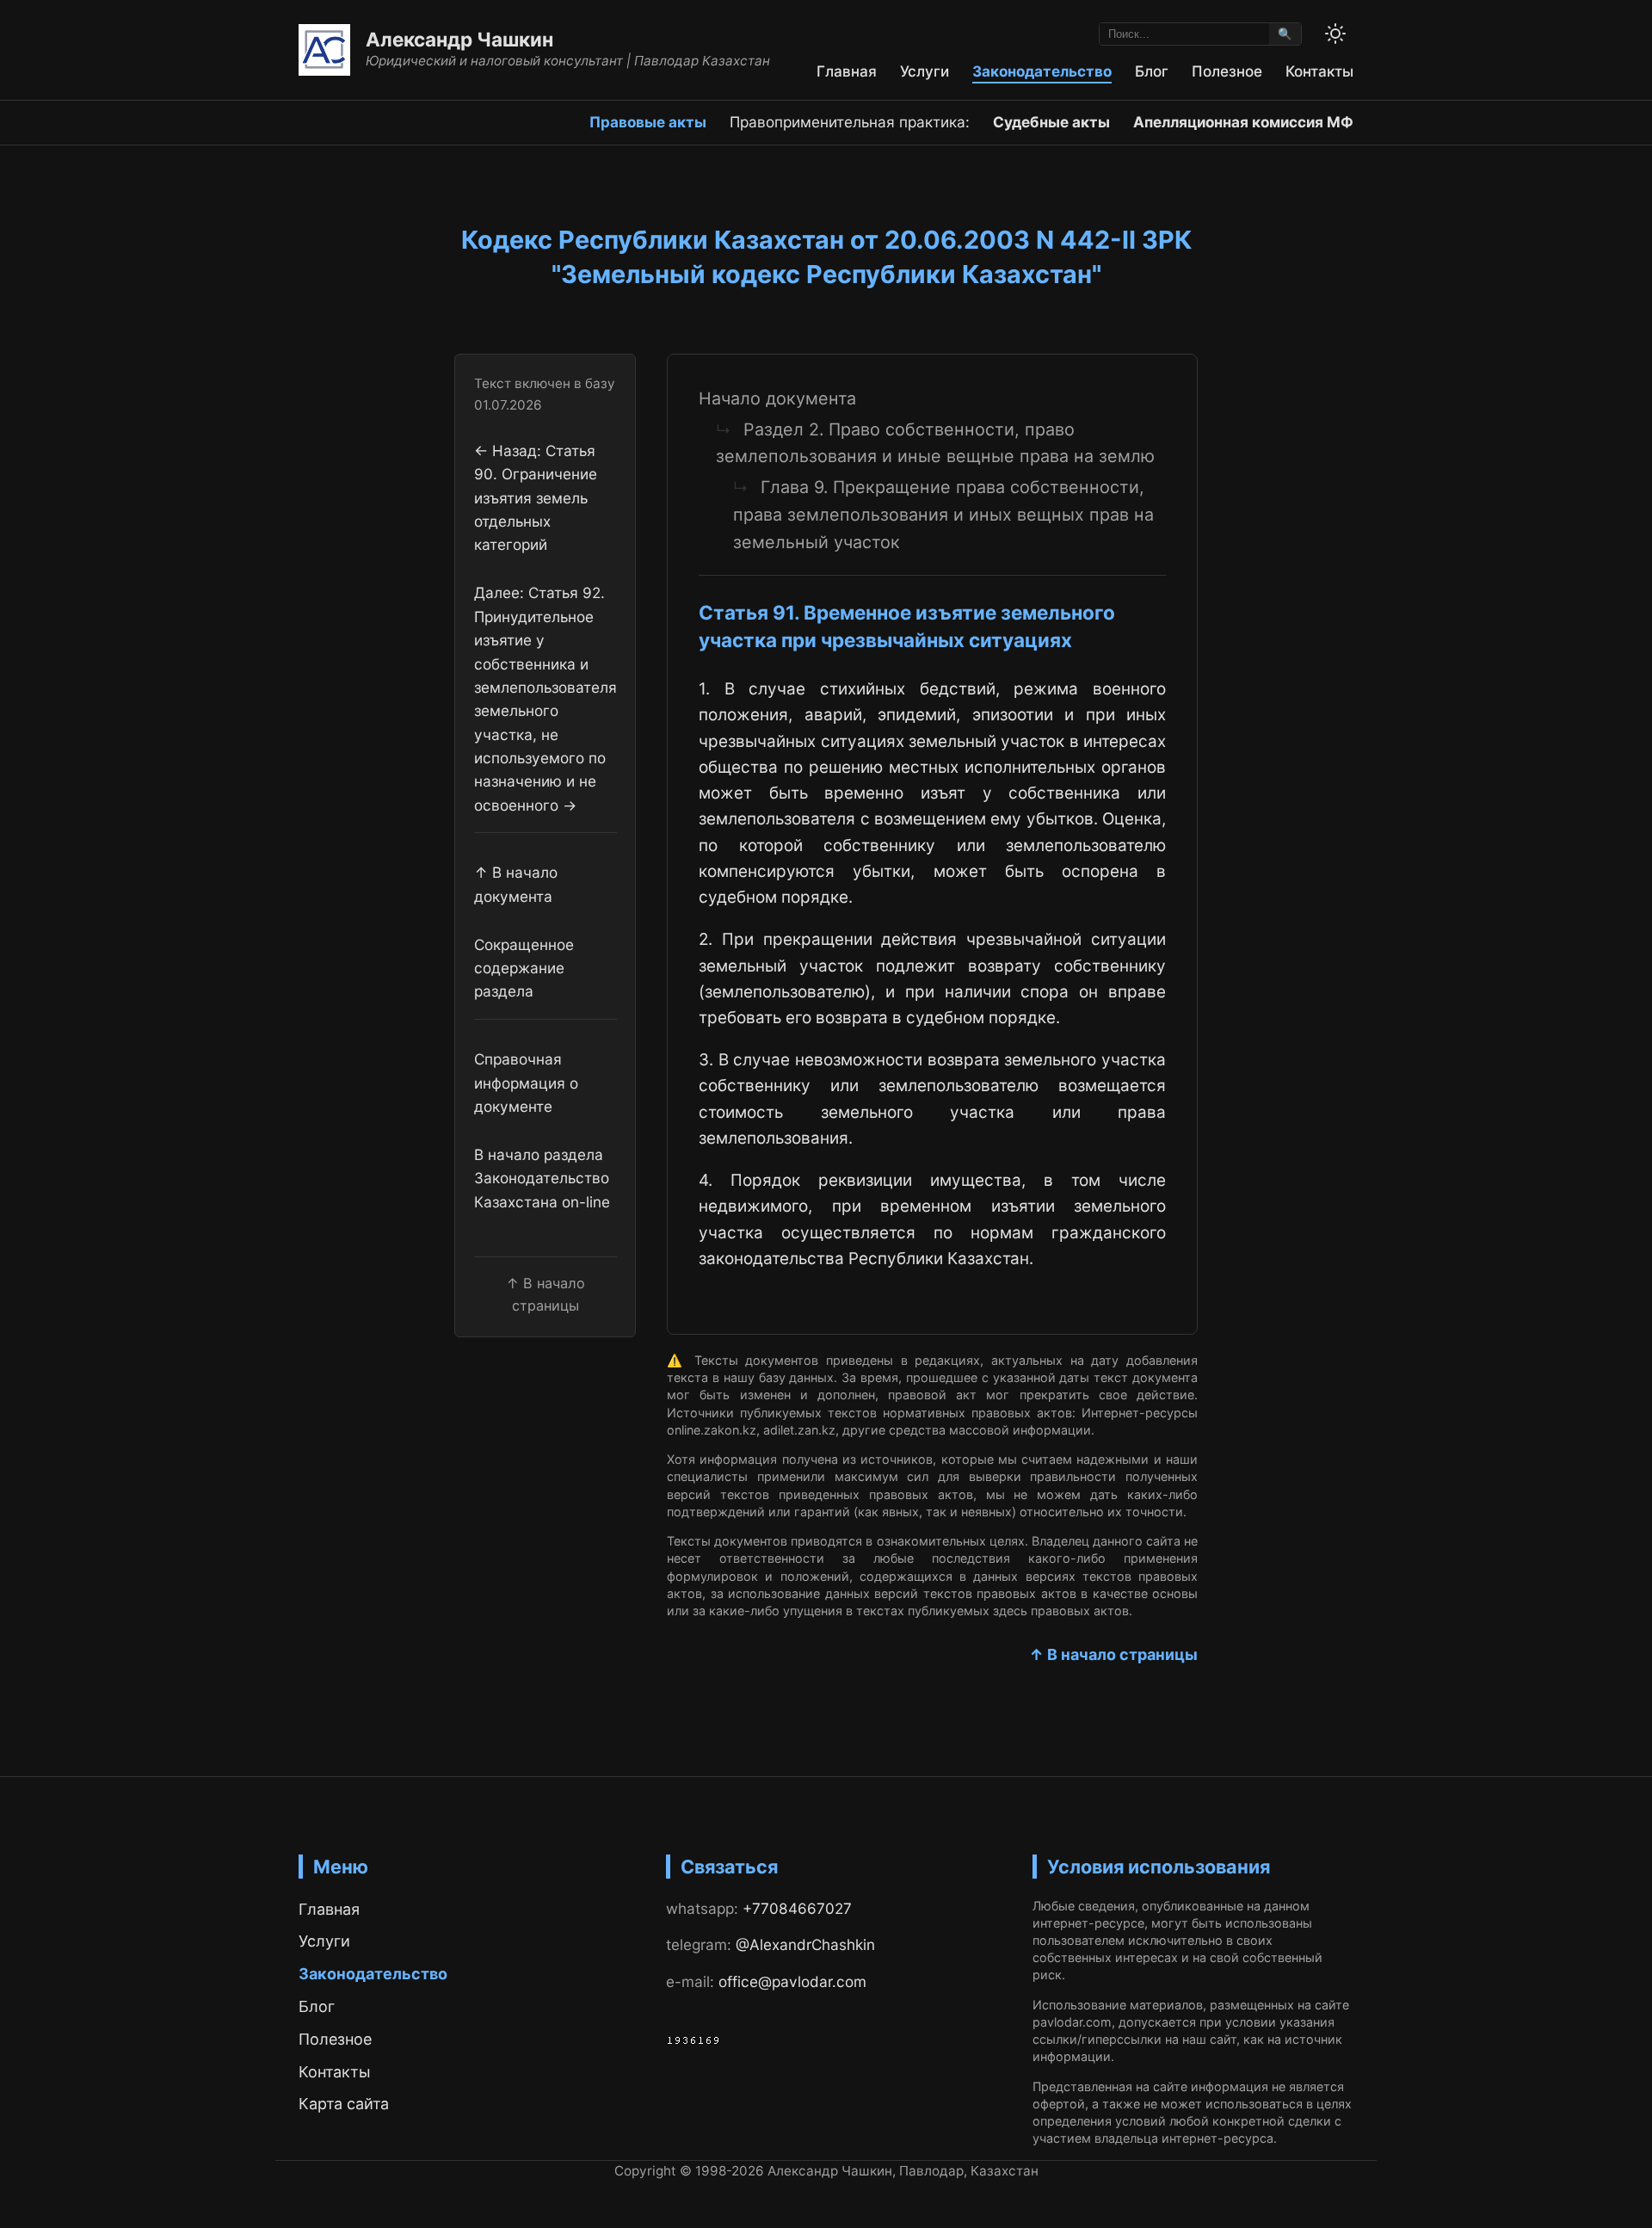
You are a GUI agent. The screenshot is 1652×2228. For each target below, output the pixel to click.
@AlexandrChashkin (805, 1944)
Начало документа (777, 398)
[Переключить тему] (1335, 34)
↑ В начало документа (516, 884)
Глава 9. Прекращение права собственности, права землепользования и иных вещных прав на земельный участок (943, 514)
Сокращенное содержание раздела (524, 967)
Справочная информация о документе (526, 1083)
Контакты (1319, 71)
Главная (847, 71)
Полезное (1227, 71)
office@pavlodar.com (792, 1981)
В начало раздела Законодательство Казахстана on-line (542, 1178)
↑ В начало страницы (1113, 1654)
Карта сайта (344, 2104)
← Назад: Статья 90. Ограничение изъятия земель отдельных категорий (536, 497)
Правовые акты (648, 122)
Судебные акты (1051, 122)
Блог (1152, 71)
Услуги (925, 71)
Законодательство (1042, 71)
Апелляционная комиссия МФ (1243, 122)
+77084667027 (797, 1908)
